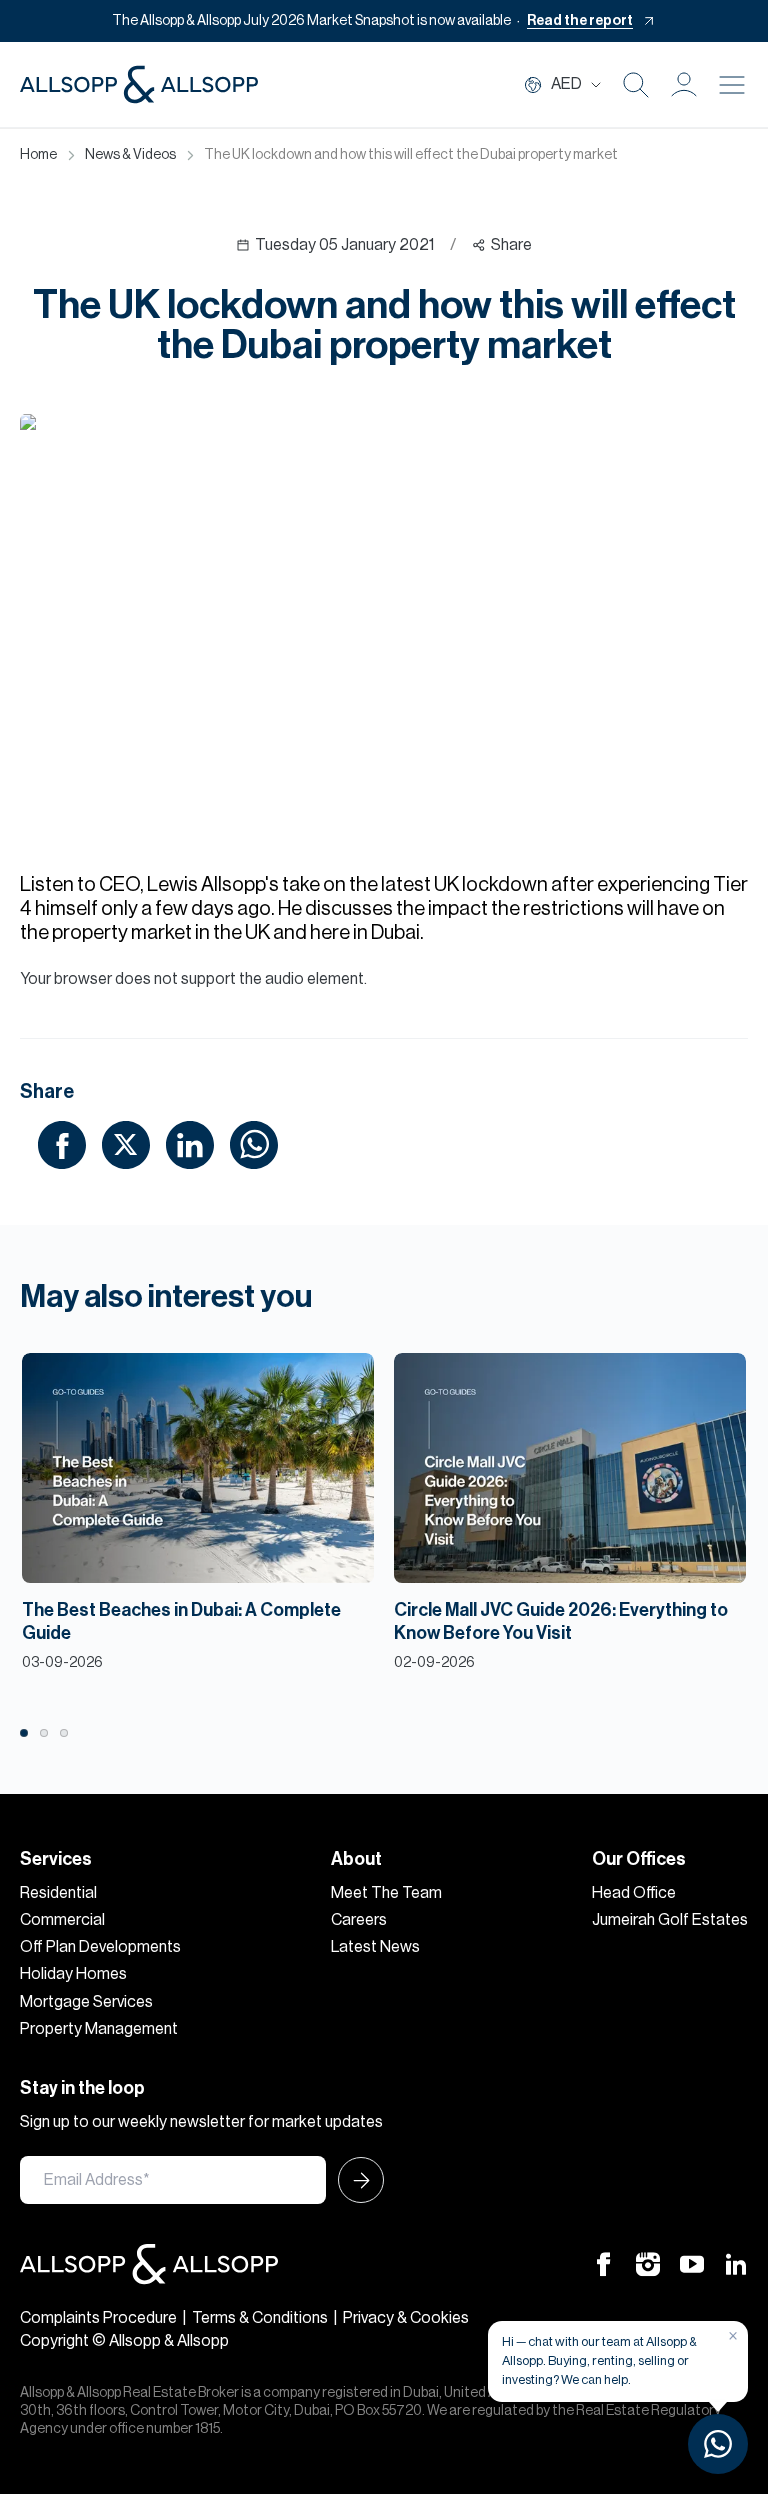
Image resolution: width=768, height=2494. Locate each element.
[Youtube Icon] (692, 2264)
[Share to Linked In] (190, 1144)
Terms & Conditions (260, 2318)
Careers (359, 1920)
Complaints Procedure (98, 2318)
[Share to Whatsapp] (254, 1144)
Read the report (580, 21)
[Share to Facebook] (62, 1144)
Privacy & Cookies (406, 2318)
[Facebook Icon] (604, 2264)
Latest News (375, 1947)
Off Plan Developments (100, 1947)
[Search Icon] (636, 85)
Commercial (62, 1920)
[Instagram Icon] (648, 2264)
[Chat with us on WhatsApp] (718, 2444)
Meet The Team (386, 1893)
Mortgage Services (86, 2002)
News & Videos (130, 155)
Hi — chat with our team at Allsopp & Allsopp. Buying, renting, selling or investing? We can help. (599, 2360)
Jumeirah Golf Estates (670, 1920)
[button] (684, 85)
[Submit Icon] (355, 2180)
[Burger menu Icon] (732, 85)
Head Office (634, 1893)
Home (38, 155)
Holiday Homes (73, 1974)
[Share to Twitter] (126, 1144)
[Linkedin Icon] (736, 2264)
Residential (58, 1893)
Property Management (99, 2029)
